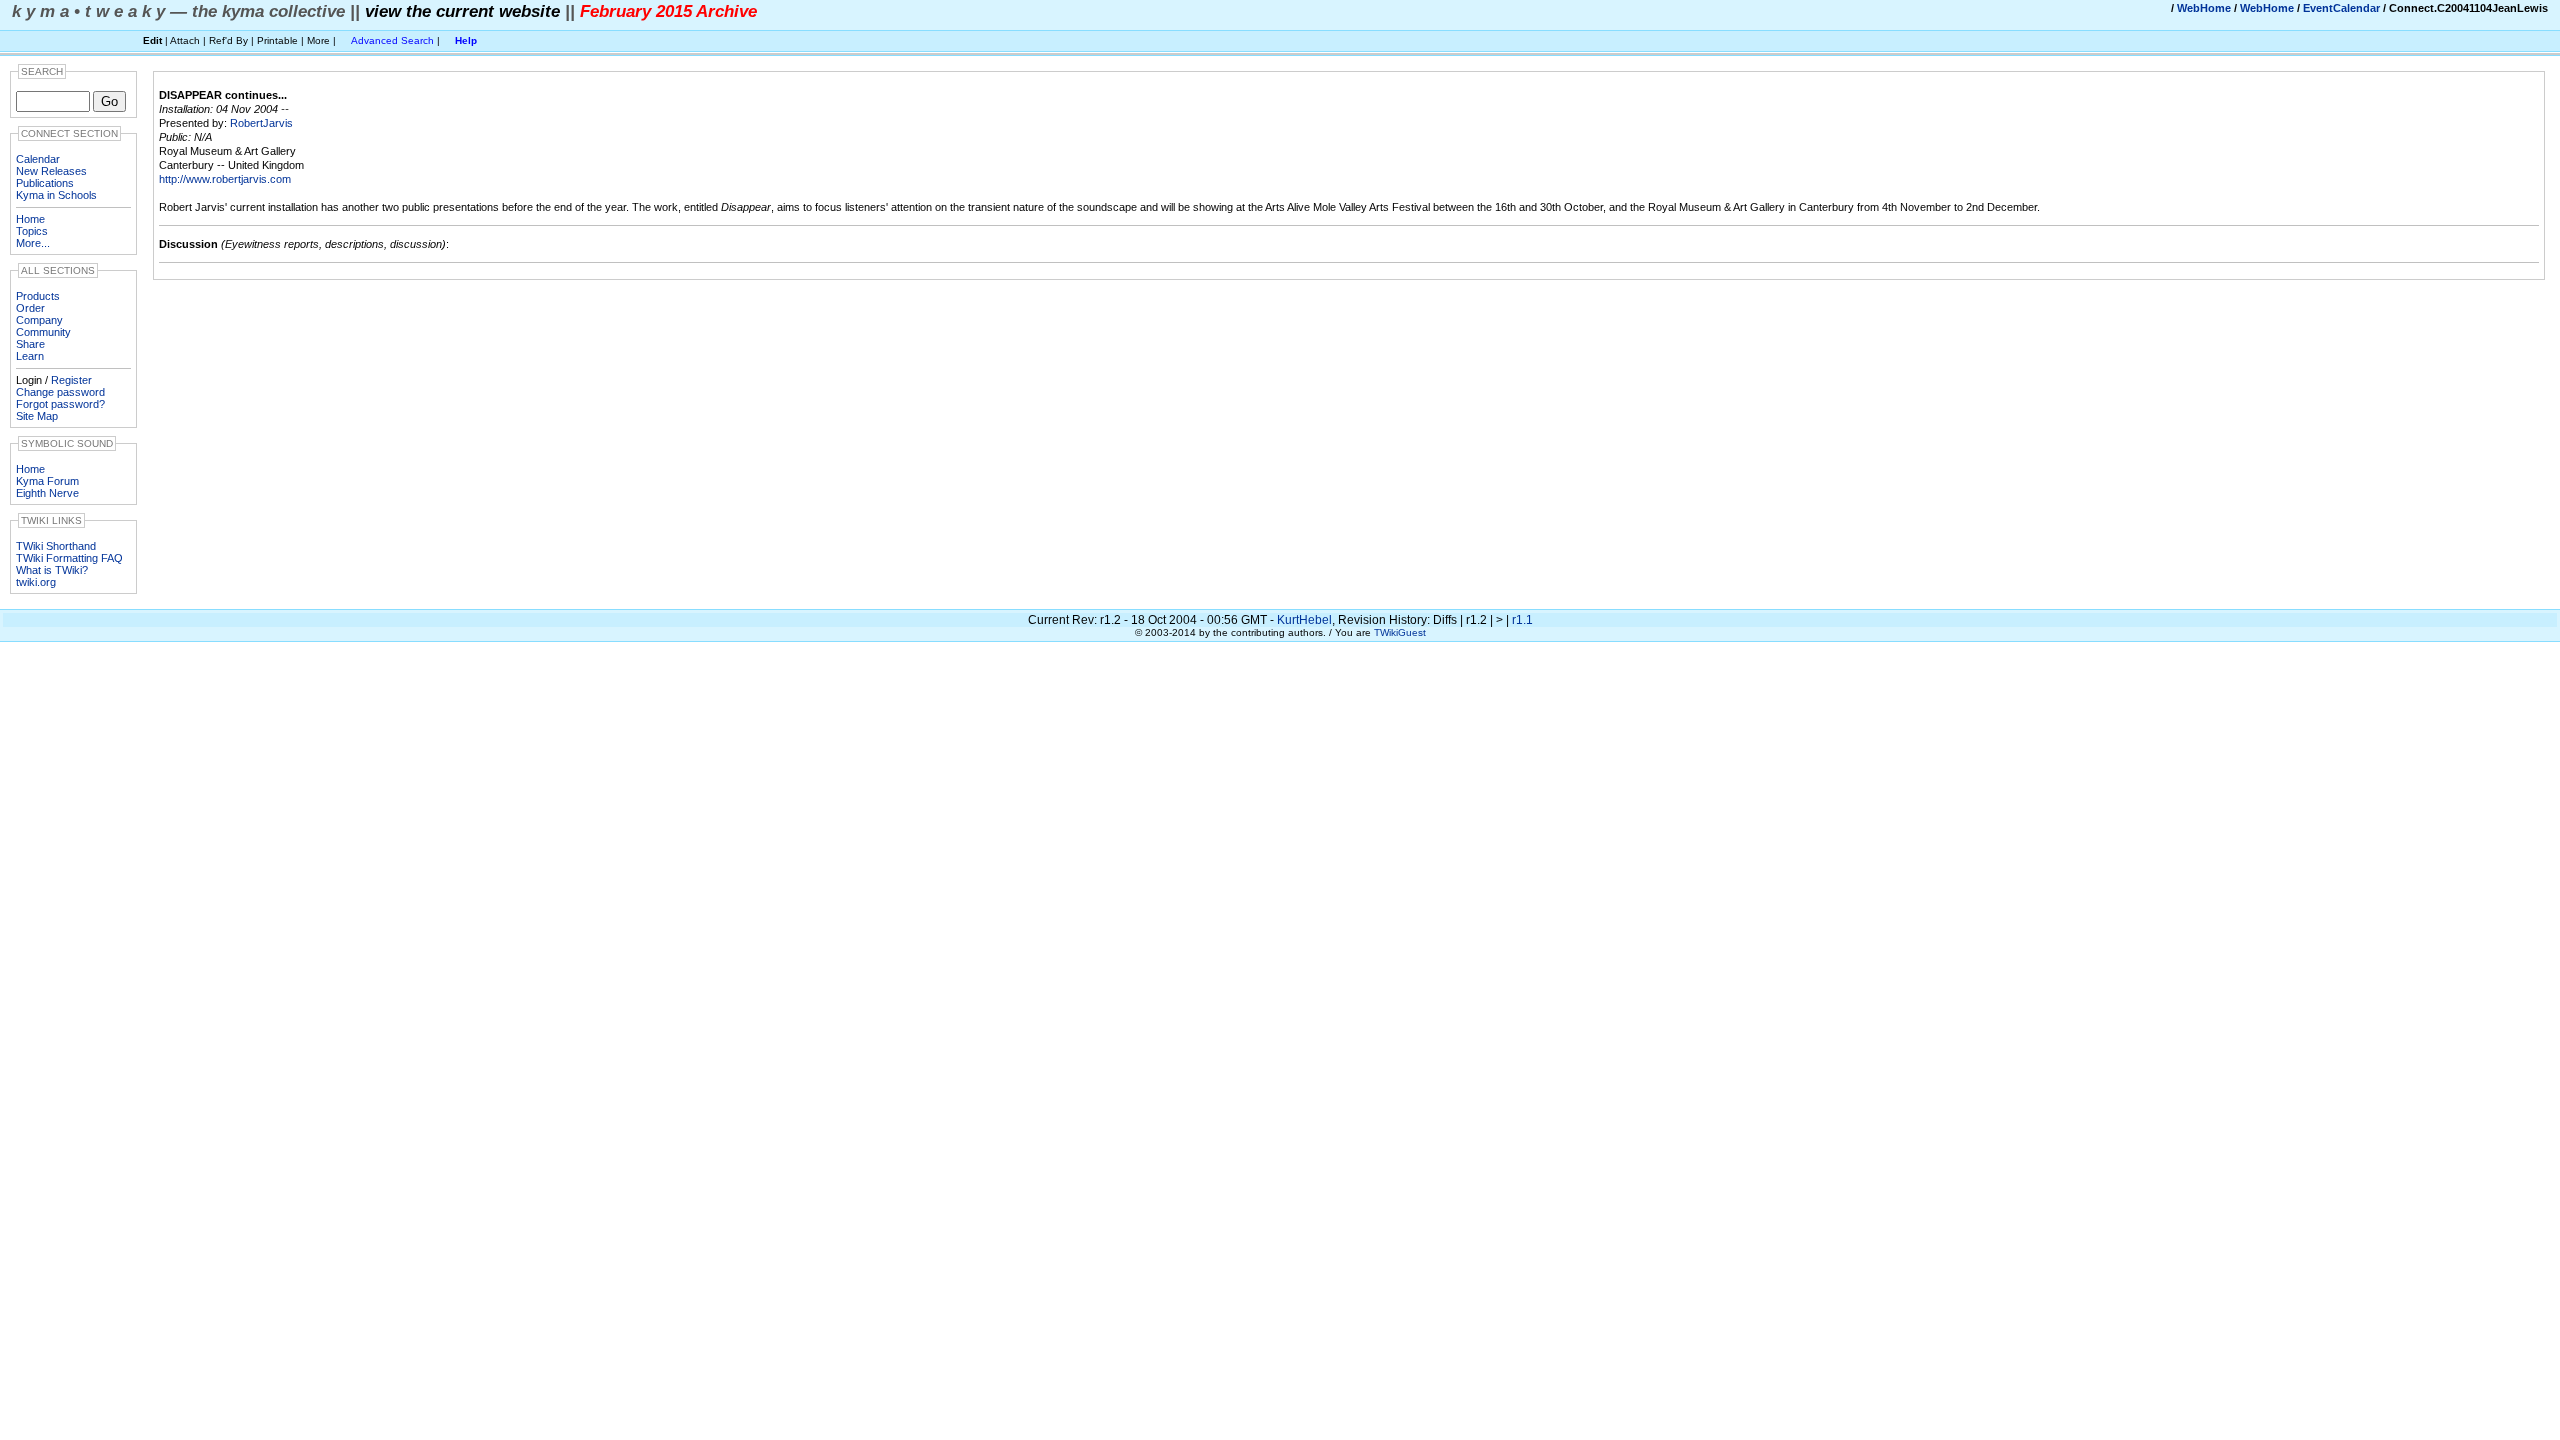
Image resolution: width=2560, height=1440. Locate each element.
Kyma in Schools (56, 195)
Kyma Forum (47, 481)
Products (38, 296)
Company (39, 320)
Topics (32, 231)
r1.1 (1522, 620)
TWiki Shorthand (56, 546)
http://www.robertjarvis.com (225, 179)
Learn (30, 356)
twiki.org (36, 582)
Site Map (37, 416)
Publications (45, 183)
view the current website (462, 11)
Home (30, 219)
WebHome (2204, 8)
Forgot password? (60, 404)
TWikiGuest (1400, 632)
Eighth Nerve (47, 493)
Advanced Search (392, 40)
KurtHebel (1304, 620)
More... (33, 243)
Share (30, 344)
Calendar (38, 159)
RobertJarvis (261, 123)
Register (71, 380)
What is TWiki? (52, 570)
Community (43, 332)
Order (30, 308)
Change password (60, 392)
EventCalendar (2341, 8)
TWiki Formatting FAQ (69, 558)
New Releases (51, 171)
